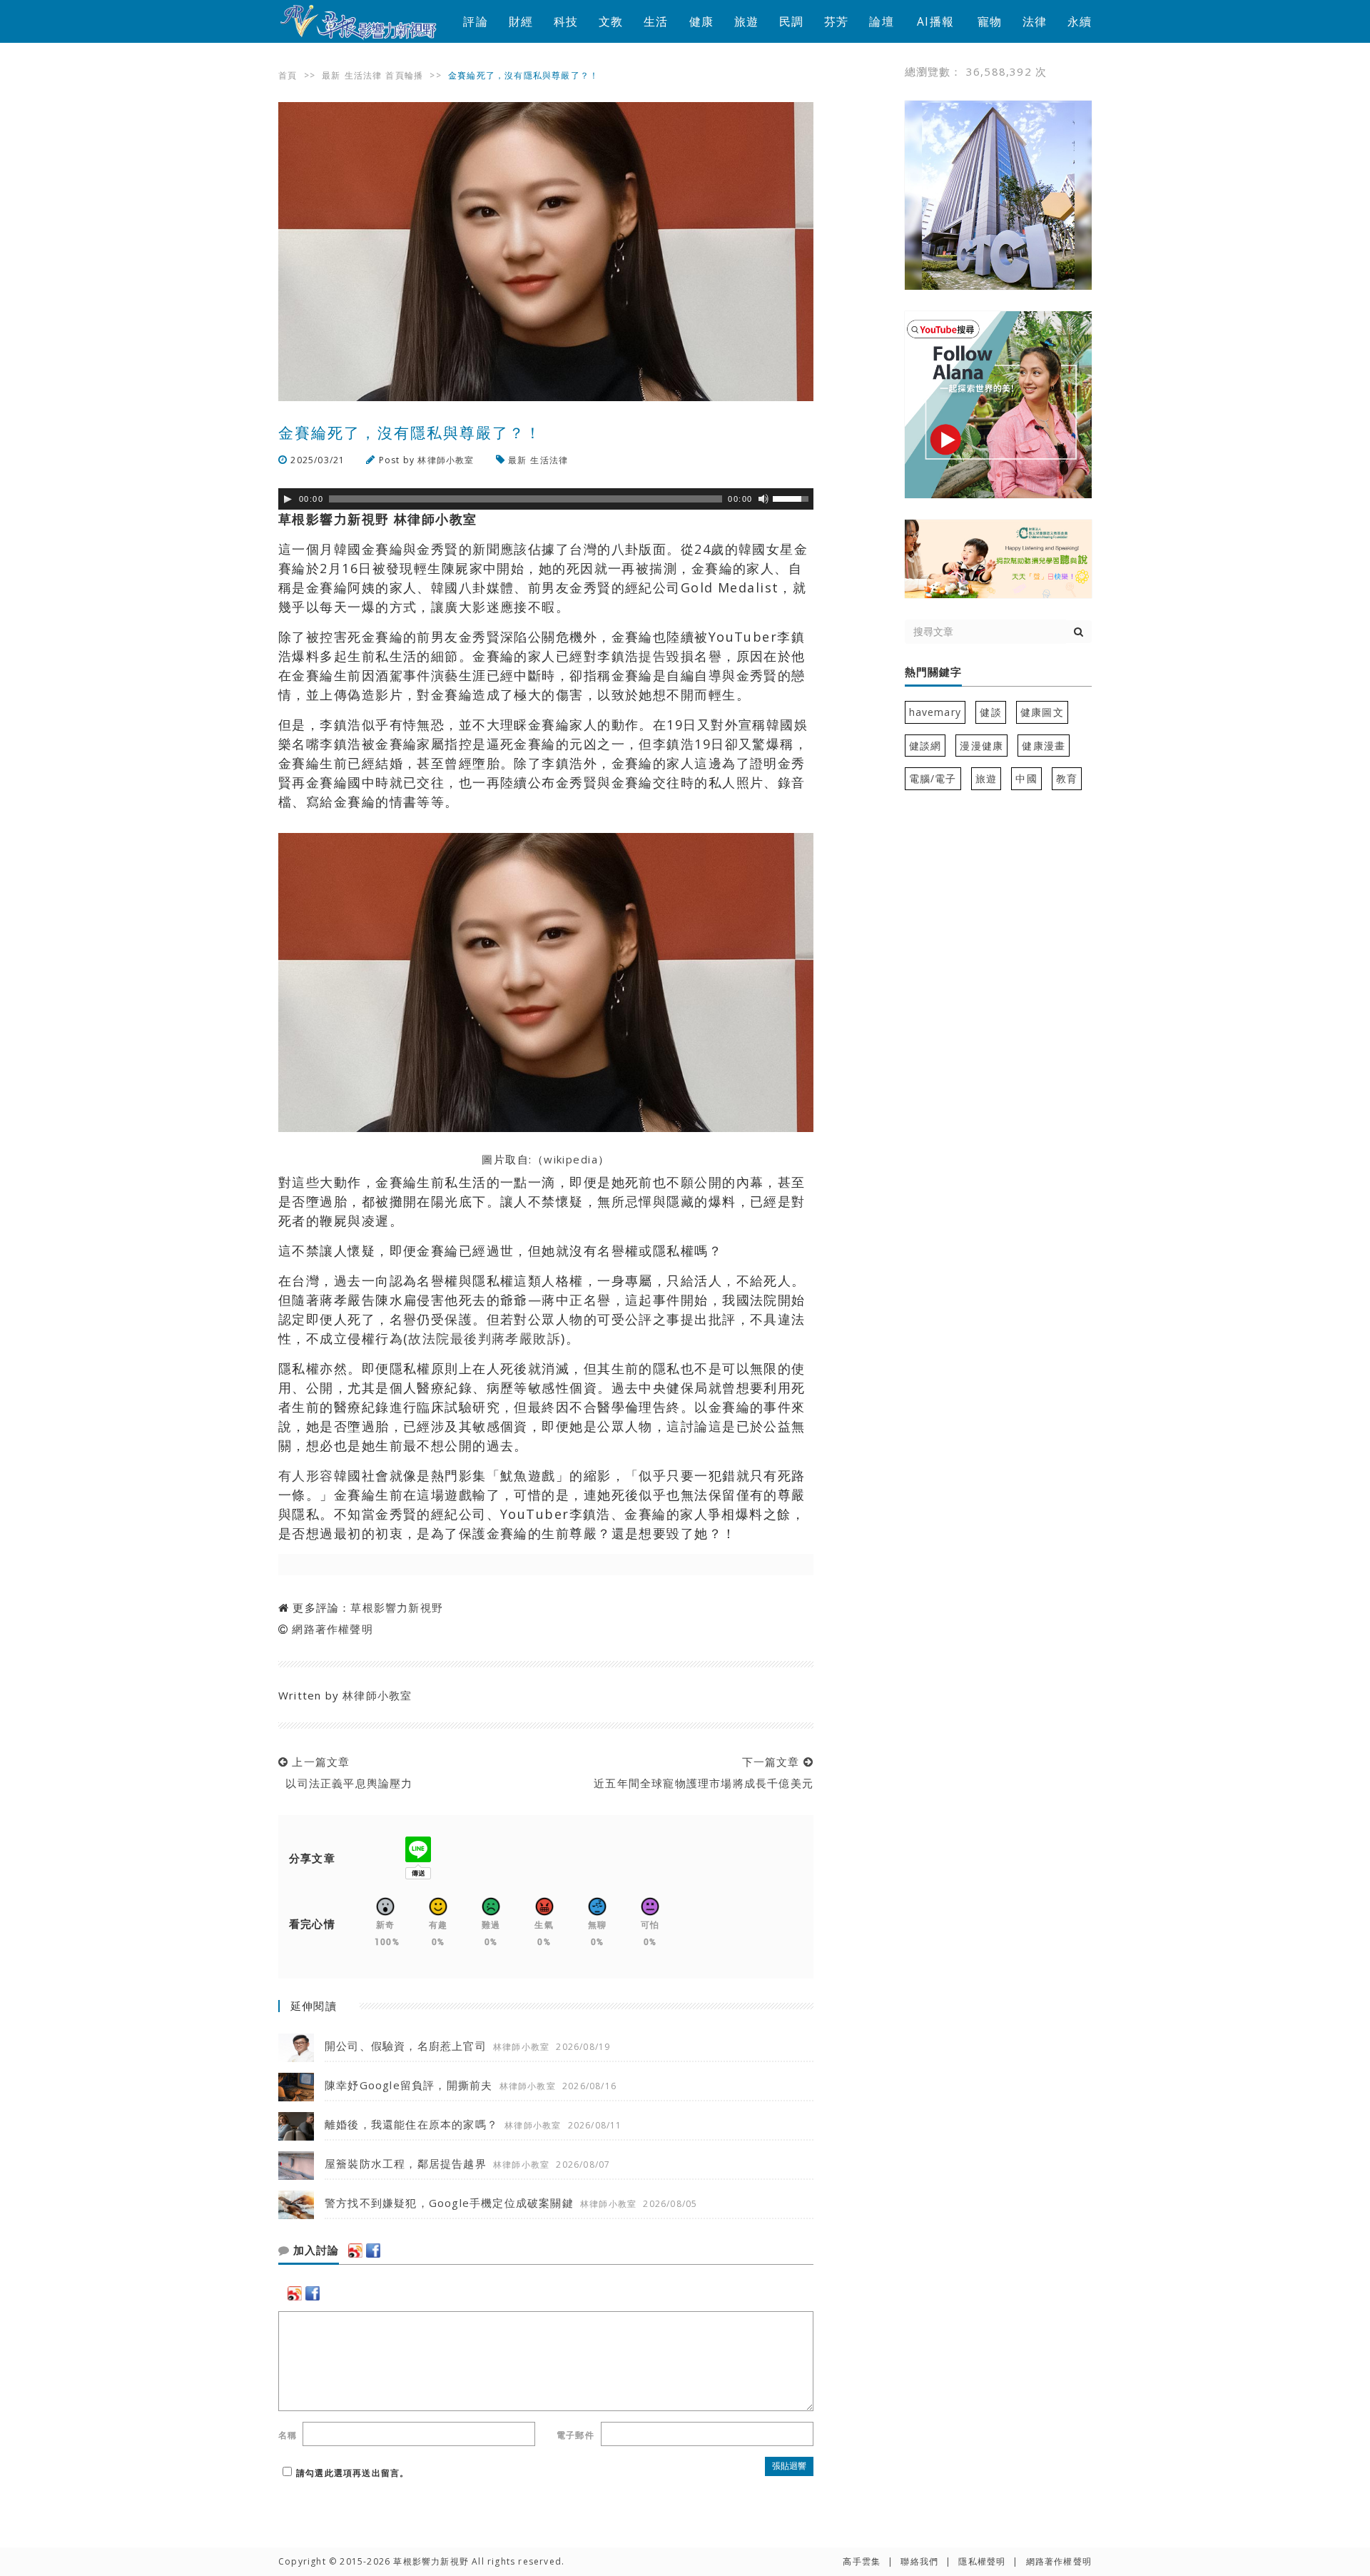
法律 (1035, 21)
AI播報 (935, 21)
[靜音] (763, 499)
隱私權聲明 (982, 2561)
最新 (331, 75)
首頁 (288, 75)
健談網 (925, 746)
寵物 (990, 21)
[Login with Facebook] (373, 2251)
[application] (546, 499)
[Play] (288, 499)
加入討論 (314, 2251)
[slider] (793, 497)
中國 (1026, 778)
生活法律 (364, 75)
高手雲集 (862, 2561)
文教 (611, 21)
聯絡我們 (919, 2561)
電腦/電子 (933, 778)
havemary (935, 712)
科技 (566, 21)
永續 (1080, 21)
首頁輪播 (404, 75)
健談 (990, 712)
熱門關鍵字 (933, 672)
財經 (521, 21)
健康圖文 (1042, 712)
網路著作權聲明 (332, 1629)
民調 (791, 21)
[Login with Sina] (355, 2251)
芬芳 (836, 21)
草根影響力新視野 (397, 1607)
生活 (656, 21)
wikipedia (571, 1159)
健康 (701, 21)
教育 (1067, 778)
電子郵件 (575, 2435)
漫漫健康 (981, 746)
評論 (475, 21)
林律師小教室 (446, 460)
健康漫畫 (1044, 746)
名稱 (288, 2435)
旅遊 (746, 21)
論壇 (881, 21)
